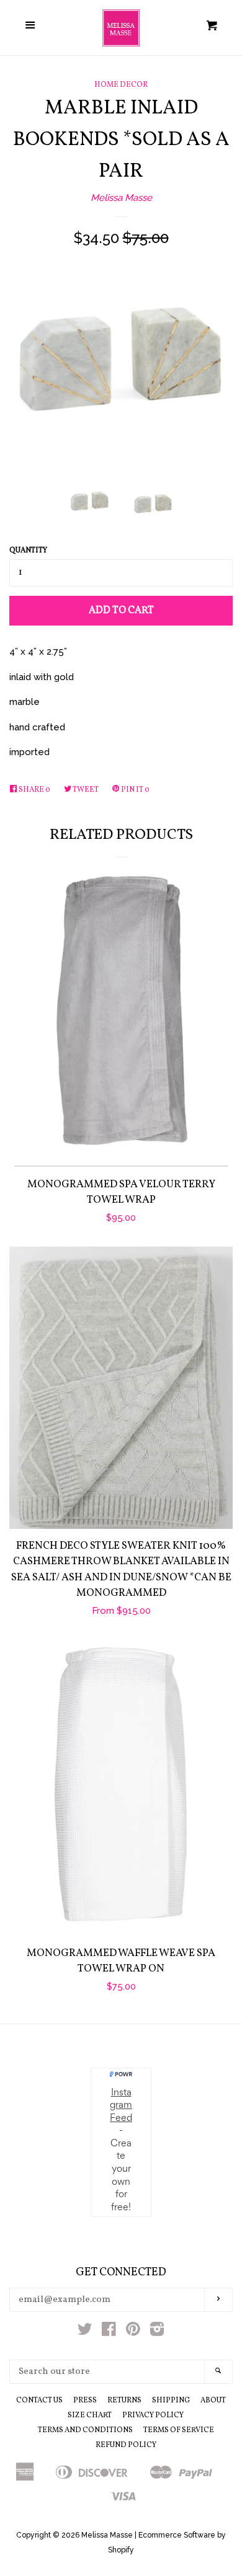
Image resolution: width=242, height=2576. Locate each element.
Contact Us (39, 2401)
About (213, 2401)
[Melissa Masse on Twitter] (85, 2332)
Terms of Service (179, 2430)
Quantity (28, 551)
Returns (124, 2401)
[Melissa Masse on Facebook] (109, 2332)
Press (85, 2401)
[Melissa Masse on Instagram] (157, 2332)
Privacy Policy (153, 2415)
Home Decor (121, 85)
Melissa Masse (121, 198)
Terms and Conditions (85, 2430)
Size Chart (90, 2415)
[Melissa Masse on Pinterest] (133, 2332)
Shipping (171, 2401)
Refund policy (126, 2445)
